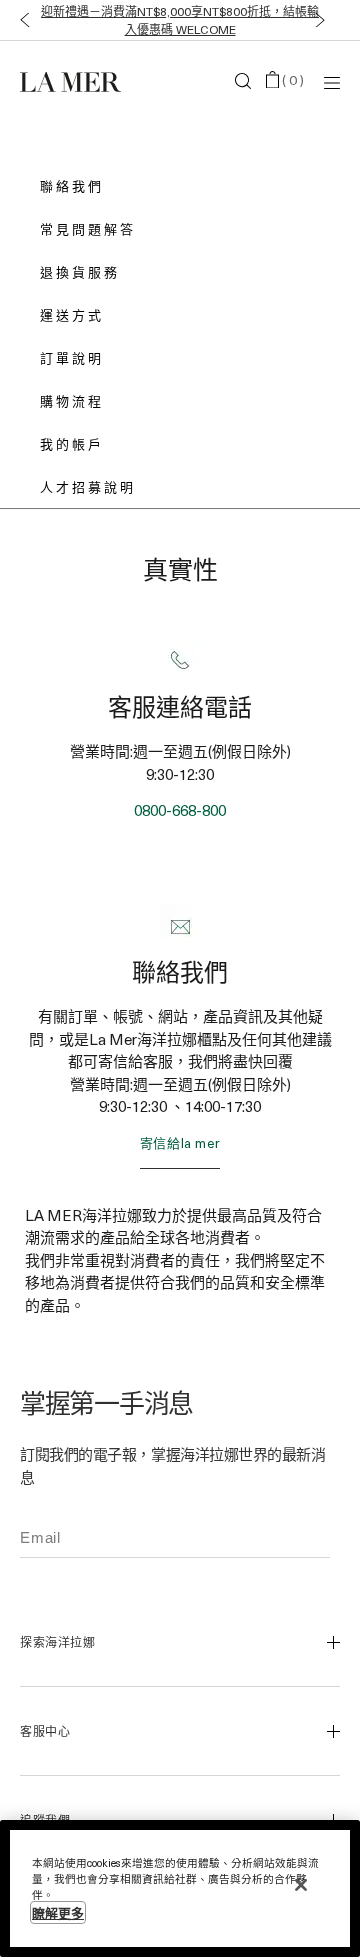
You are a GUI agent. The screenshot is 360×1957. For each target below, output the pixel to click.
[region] (180, 1888)
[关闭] (301, 1885)
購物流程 (72, 400)
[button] (20, 20)
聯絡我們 (72, 185)
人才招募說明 (88, 486)
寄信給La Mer (180, 1142)
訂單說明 (72, 357)
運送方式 (72, 314)
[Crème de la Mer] (73, 81)
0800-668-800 (180, 810)
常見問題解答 (88, 228)
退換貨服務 (80, 271)
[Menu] (332, 81)
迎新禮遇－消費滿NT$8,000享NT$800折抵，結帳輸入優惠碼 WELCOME (180, 20)
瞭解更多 (58, 1912)
